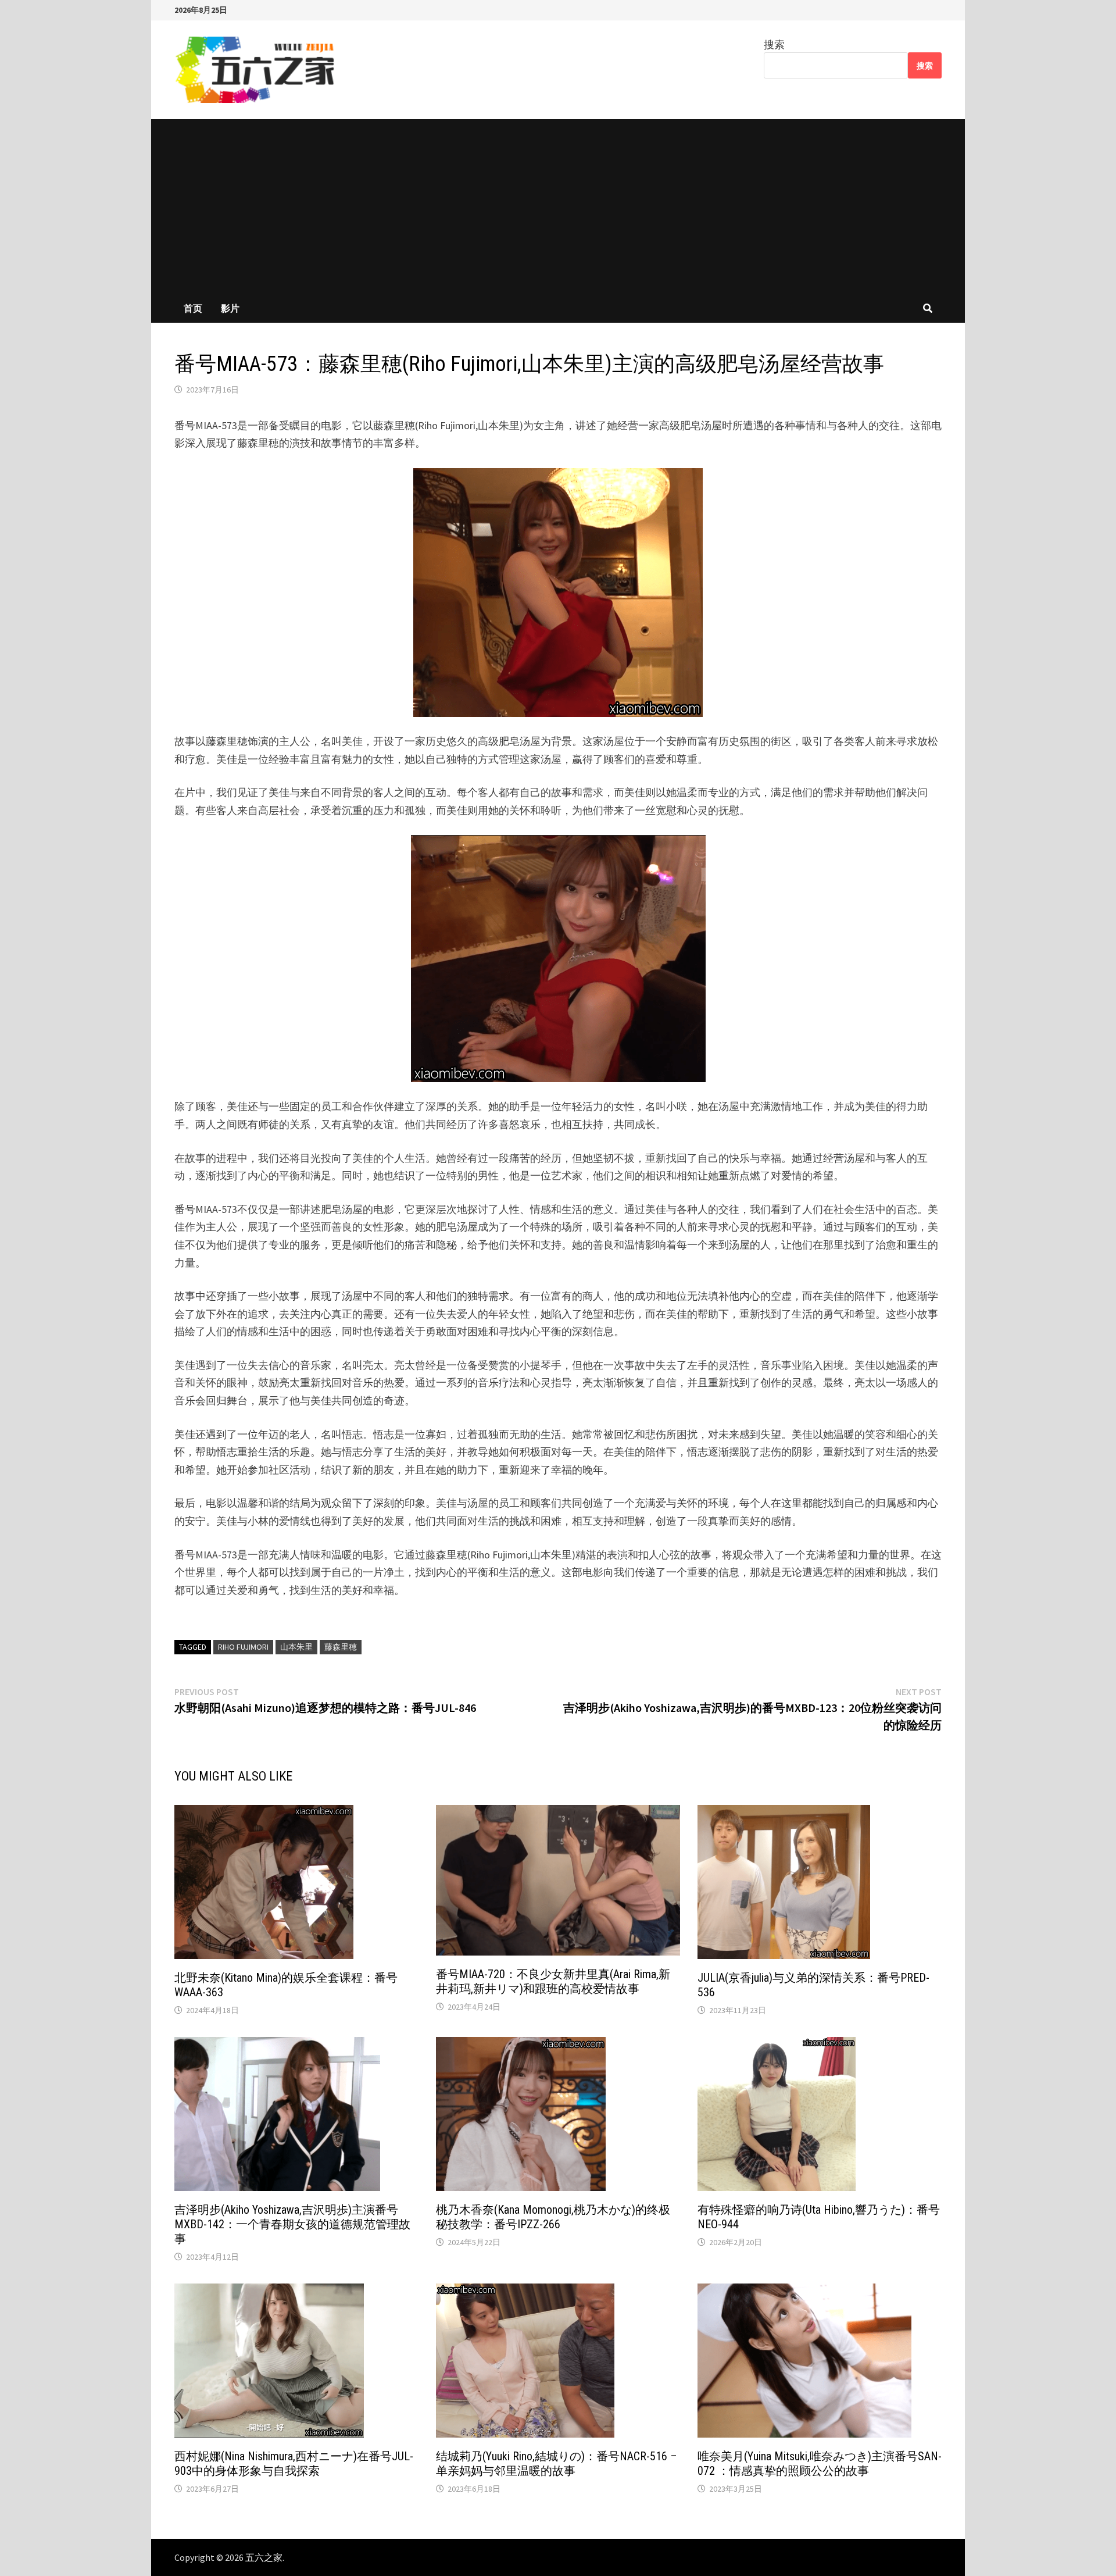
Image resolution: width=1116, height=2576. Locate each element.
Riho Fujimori (243, 1647)
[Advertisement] (558, 206)
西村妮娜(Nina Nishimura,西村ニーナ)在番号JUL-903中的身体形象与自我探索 (294, 2463)
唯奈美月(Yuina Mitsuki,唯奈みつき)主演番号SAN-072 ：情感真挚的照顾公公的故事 (820, 2463)
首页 (193, 308)
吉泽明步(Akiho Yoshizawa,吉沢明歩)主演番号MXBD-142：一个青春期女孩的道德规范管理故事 (292, 2224)
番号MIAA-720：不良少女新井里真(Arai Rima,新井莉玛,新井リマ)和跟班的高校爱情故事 (553, 1981)
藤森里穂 (341, 1647)
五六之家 (264, 2557)
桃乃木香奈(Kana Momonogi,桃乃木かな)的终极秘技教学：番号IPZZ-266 (553, 2217)
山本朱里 (296, 1647)
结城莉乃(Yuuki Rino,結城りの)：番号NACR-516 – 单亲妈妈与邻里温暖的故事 (557, 2463)
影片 (230, 308)
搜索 (774, 44)
